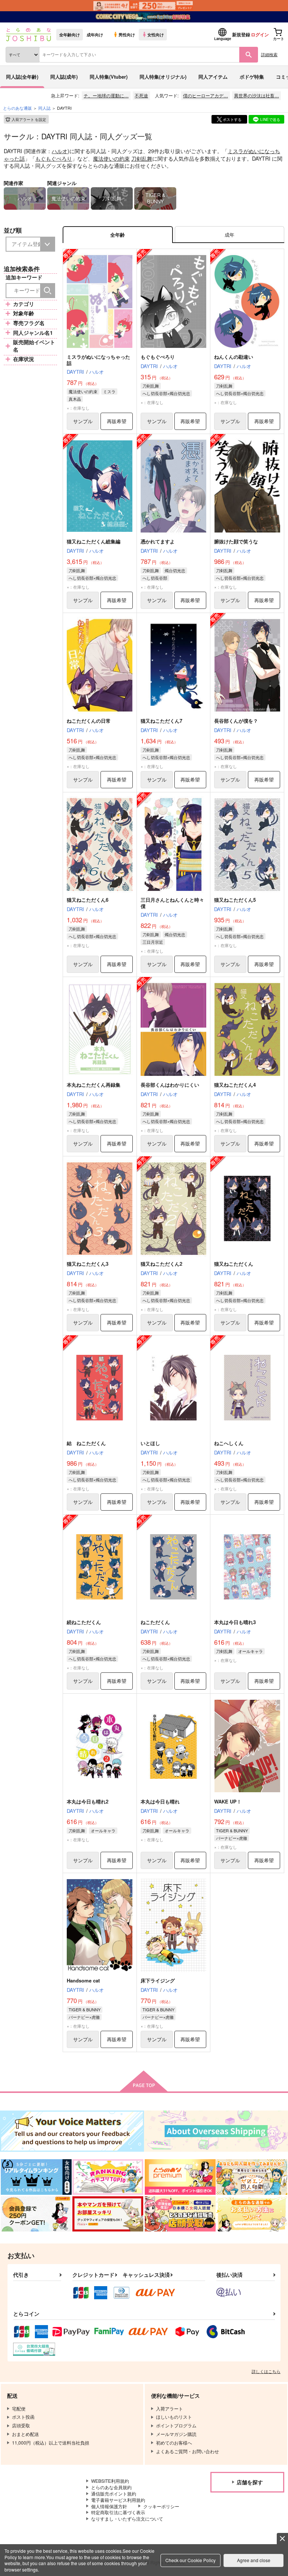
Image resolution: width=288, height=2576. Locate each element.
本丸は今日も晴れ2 (88, 1801)
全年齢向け (70, 34)
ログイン (260, 34)
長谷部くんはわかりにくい (170, 1085)
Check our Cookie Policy (190, 2560)
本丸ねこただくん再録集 (94, 1085)
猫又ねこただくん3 (88, 1264)
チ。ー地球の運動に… (106, 95)
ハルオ (60, 151)
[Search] (48, 291)
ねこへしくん (229, 1443)
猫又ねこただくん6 (88, 900)
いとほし (150, 1443)
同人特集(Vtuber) (109, 77)
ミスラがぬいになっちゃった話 (98, 360)
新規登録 (241, 34)
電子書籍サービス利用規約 (118, 2500)
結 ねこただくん (86, 1443)
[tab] (229, 235)
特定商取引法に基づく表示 (118, 2512)
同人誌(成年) (64, 77)
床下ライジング (158, 1980)
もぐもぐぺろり (54, 158)
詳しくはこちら (266, 2371)
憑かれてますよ (158, 541)
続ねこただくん (84, 1622)
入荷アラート (29, 119)
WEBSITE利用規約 (110, 2481)
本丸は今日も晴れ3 (235, 1622)
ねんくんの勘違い (234, 357)
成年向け (95, 34)
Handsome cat (83, 1980)
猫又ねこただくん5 (235, 900)
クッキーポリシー (161, 2506)
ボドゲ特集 (252, 77)
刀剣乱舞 (142, 158)
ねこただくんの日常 (89, 721)
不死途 (141, 95)
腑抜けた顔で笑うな (236, 541)
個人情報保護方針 (109, 2506)
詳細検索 (269, 54)
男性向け (127, 34)
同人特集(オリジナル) (163, 77)
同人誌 (44, 108)
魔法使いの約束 (111, 158)
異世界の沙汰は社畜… (256, 95)
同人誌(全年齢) (22, 77)
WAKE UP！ (228, 1801)
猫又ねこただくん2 (161, 1264)
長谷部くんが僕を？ (236, 721)
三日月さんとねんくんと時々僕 (172, 903)
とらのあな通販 (17, 108)
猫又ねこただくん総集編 (94, 541)
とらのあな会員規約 (111, 2487)
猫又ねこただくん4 (235, 1085)
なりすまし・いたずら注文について (127, 2519)
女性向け (156, 34)
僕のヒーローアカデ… (205, 95)
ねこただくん (155, 1622)
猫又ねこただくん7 (161, 721)
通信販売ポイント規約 (114, 2493)
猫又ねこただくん (234, 1264)
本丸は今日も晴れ (160, 1801)
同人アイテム (213, 77)
